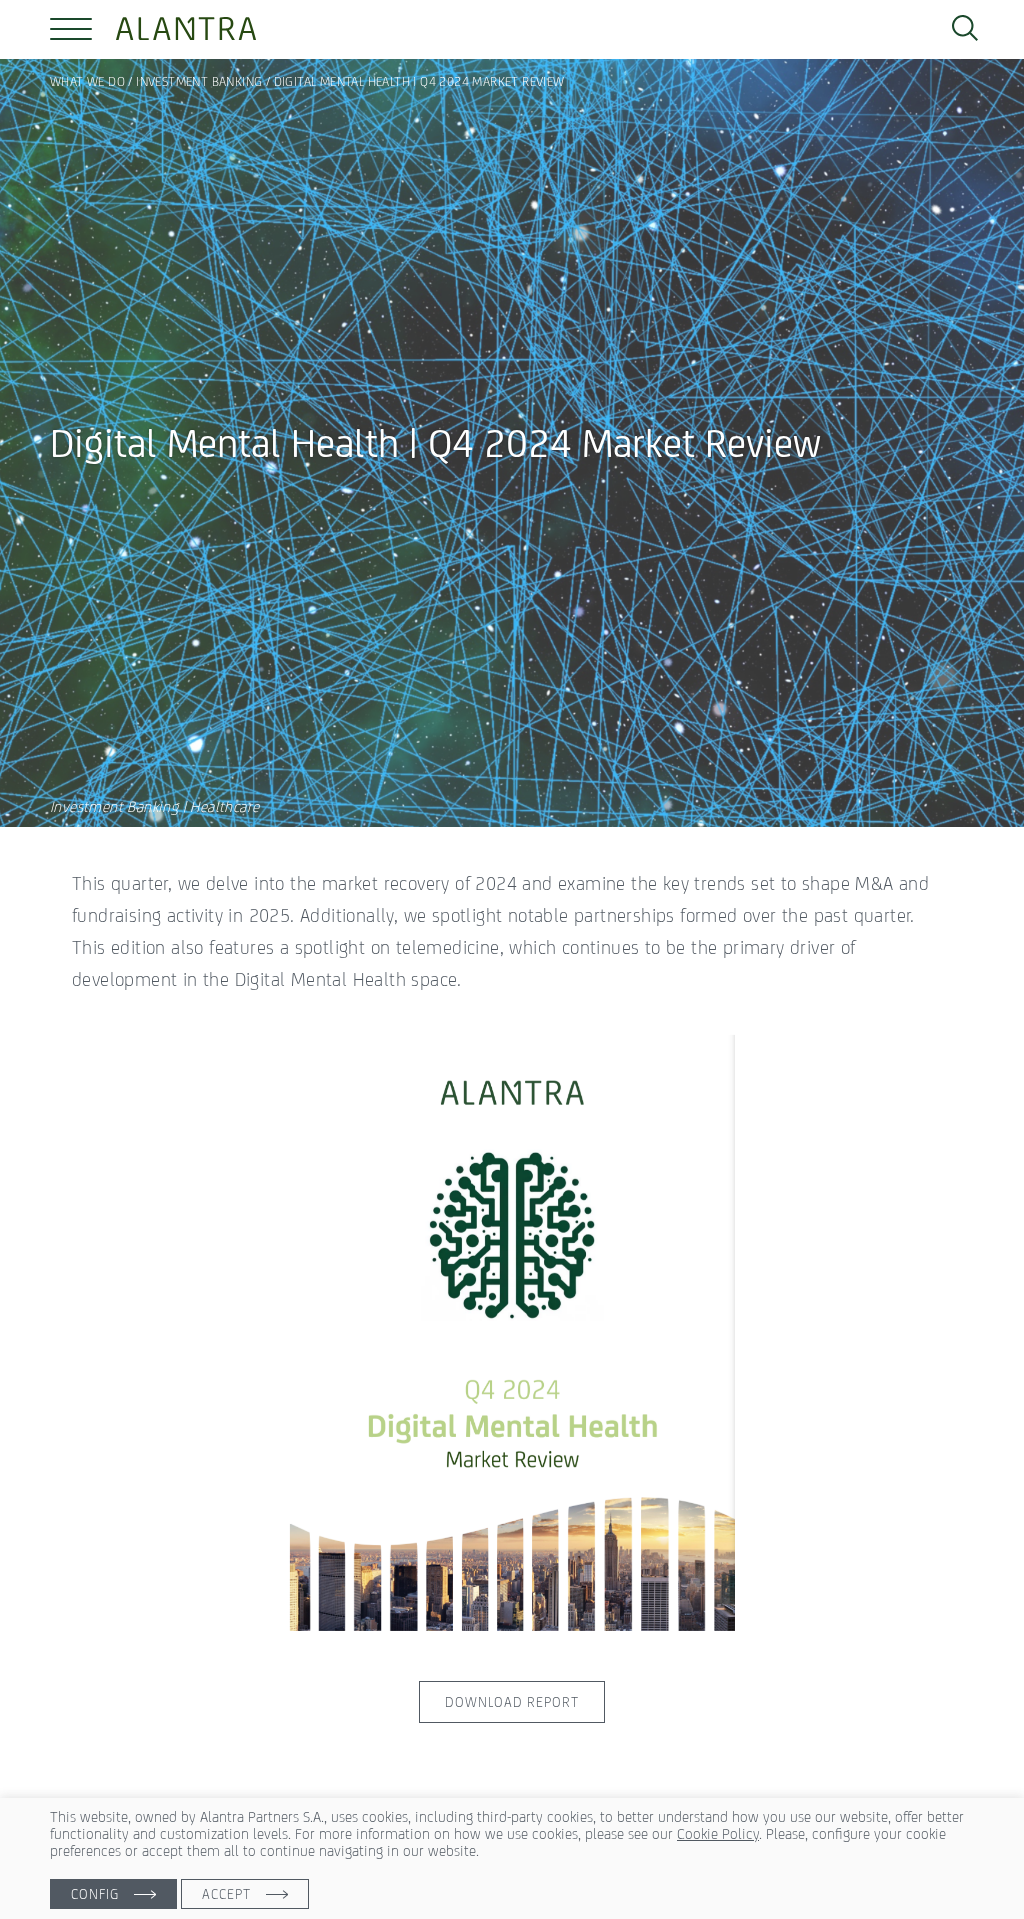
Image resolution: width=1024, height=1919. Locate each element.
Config (95, 1894)
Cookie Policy (718, 1833)
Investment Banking (199, 81)
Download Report (512, 1702)
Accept (226, 1894)
